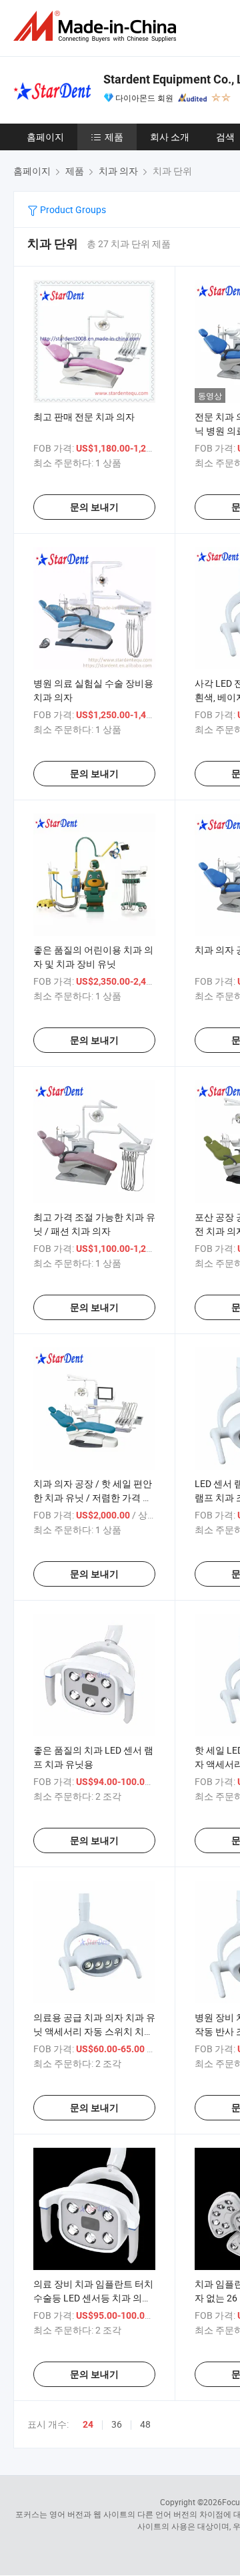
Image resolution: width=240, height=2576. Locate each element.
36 (117, 2424)
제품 (114, 137)
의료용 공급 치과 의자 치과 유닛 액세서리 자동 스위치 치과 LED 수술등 (94, 2031)
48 (145, 2424)
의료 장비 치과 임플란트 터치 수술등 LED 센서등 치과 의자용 (93, 2298)
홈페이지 (45, 137)
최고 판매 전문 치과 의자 (84, 417)
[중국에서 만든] (97, 26)
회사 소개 (170, 137)
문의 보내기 (94, 507)
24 (88, 2424)
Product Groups (72, 209)
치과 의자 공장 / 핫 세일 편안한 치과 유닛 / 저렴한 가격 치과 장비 (93, 1497)
